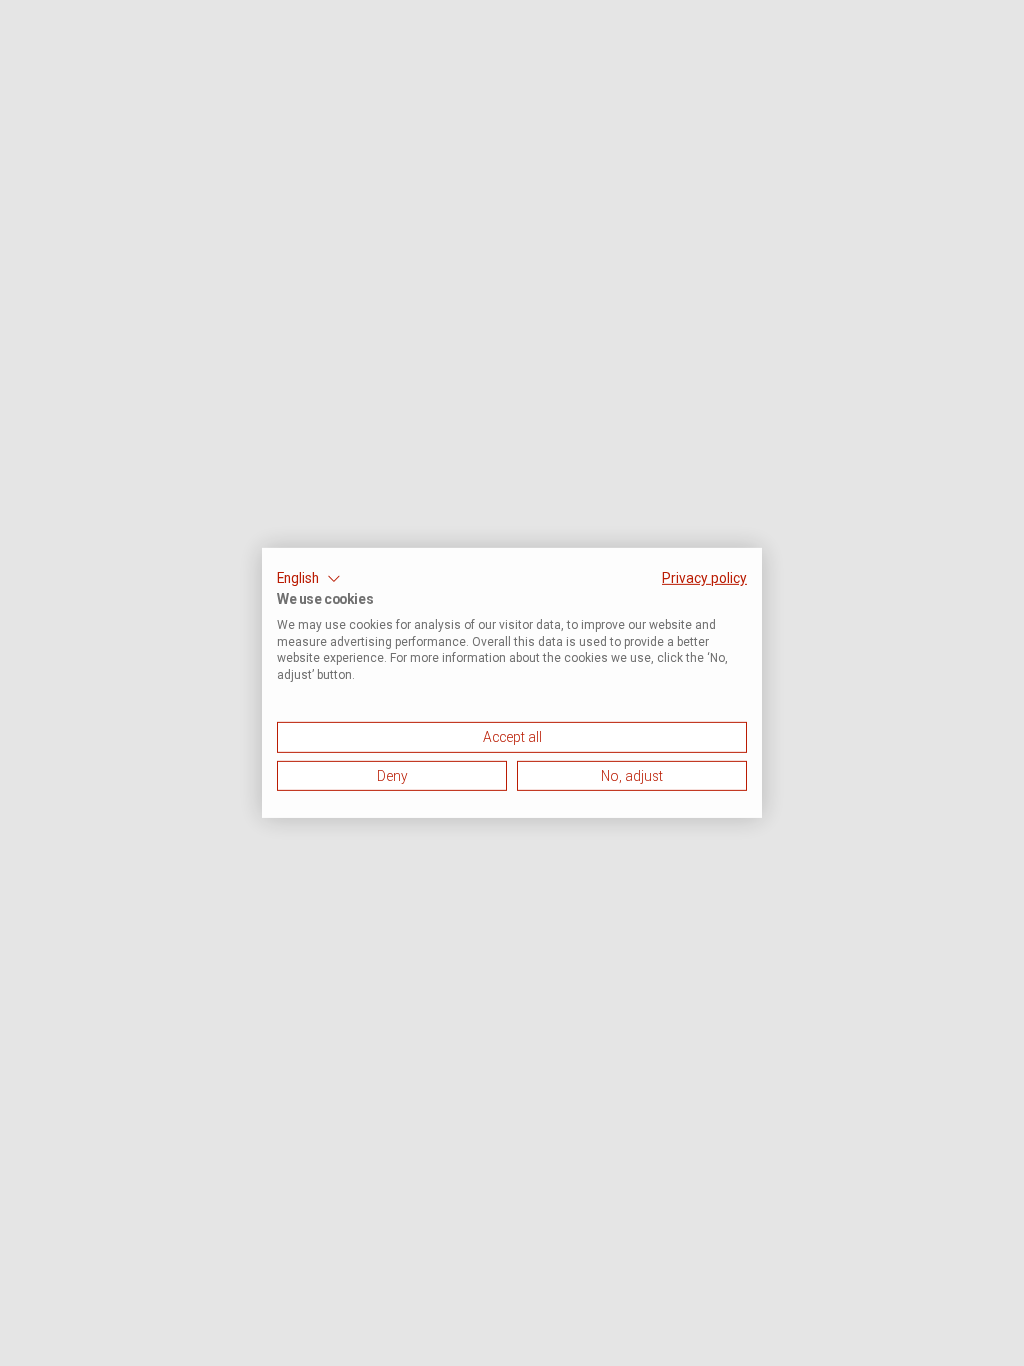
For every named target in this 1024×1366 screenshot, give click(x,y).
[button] (309, 579)
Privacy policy (704, 578)
